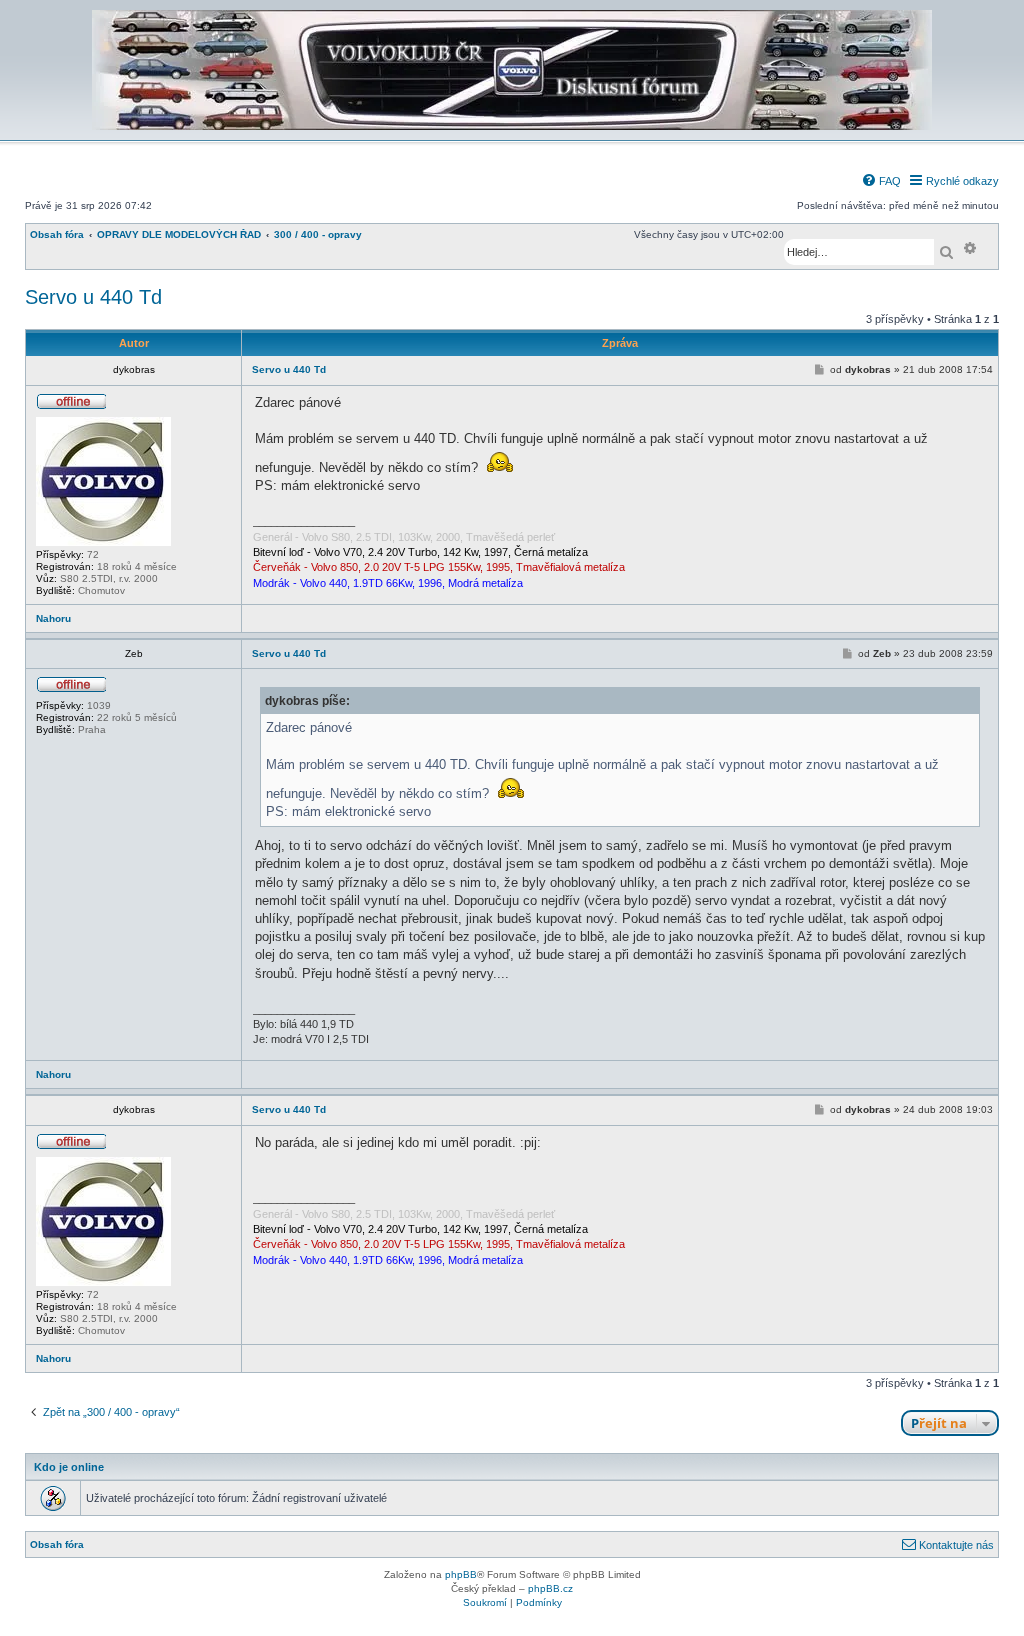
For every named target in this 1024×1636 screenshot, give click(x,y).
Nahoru (53, 618)
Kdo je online (69, 1467)
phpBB (461, 1574)
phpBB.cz (550, 1588)
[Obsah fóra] (512, 126)
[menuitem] (881, 181)
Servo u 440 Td (93, 297)
